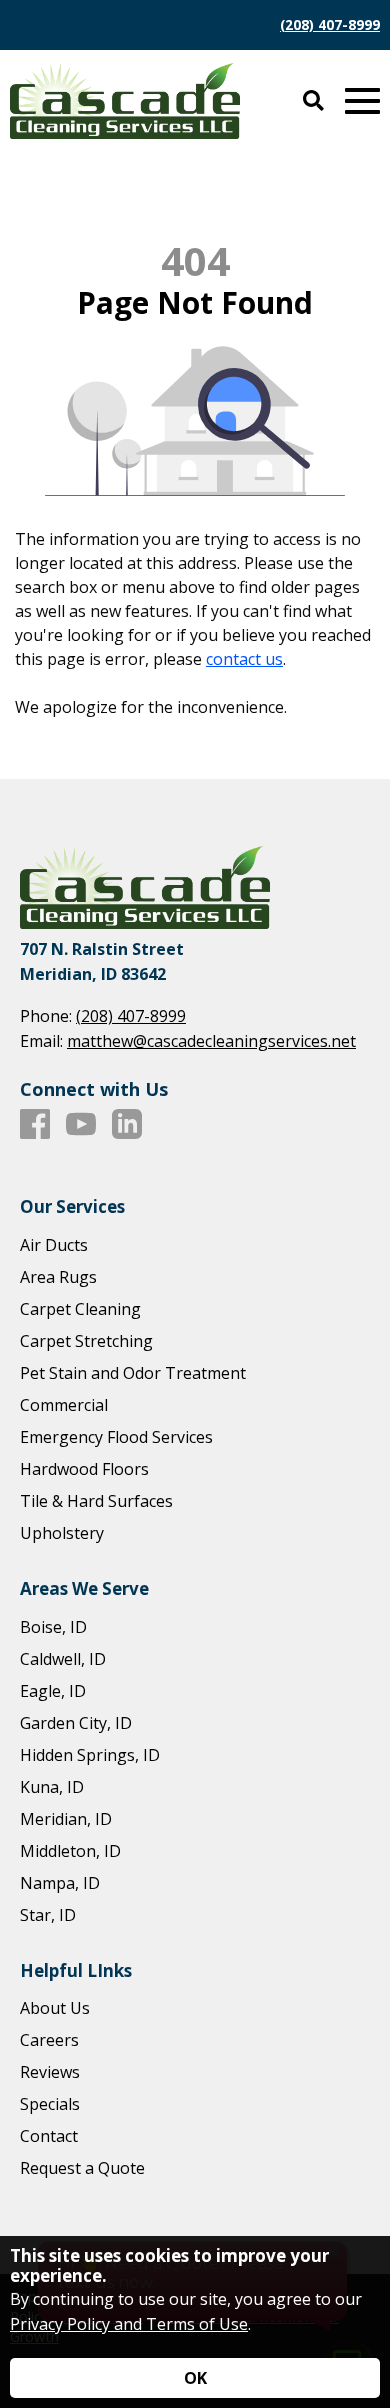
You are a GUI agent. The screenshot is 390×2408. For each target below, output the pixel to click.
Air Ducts (54, 1245)
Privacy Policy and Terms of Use (129, 2324)
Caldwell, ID (63, 1659)
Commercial (64, 1405)
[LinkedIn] (127, 1125)
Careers (49, 2040)
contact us (244, 659)
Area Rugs (58, 1277)
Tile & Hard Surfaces (96, 1501)
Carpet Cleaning (80, 1309)
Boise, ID (53, 1627)
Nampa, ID (60, 1883)
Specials (50, 2104)
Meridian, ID (66, 1819)
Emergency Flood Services (116, 1437)
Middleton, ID (70, 1851)
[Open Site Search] (313, 101)
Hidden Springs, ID (90, 1755)
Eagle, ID (53, 1691)
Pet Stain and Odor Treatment (133, 1373)
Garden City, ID (76, 1723)
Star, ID (48, 1915)
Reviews (50, 2072)
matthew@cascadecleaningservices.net (211, 1041)
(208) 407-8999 (330, 24)
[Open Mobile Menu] (362, 101)
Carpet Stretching (86, 1341)
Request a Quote (82, 2168)
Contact (49, 2136)
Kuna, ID (52, 1787)
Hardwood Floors (84, 1469)
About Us (55, 2008)
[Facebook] (35, 1125)
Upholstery (62, 1533)
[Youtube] (81, 1125)
